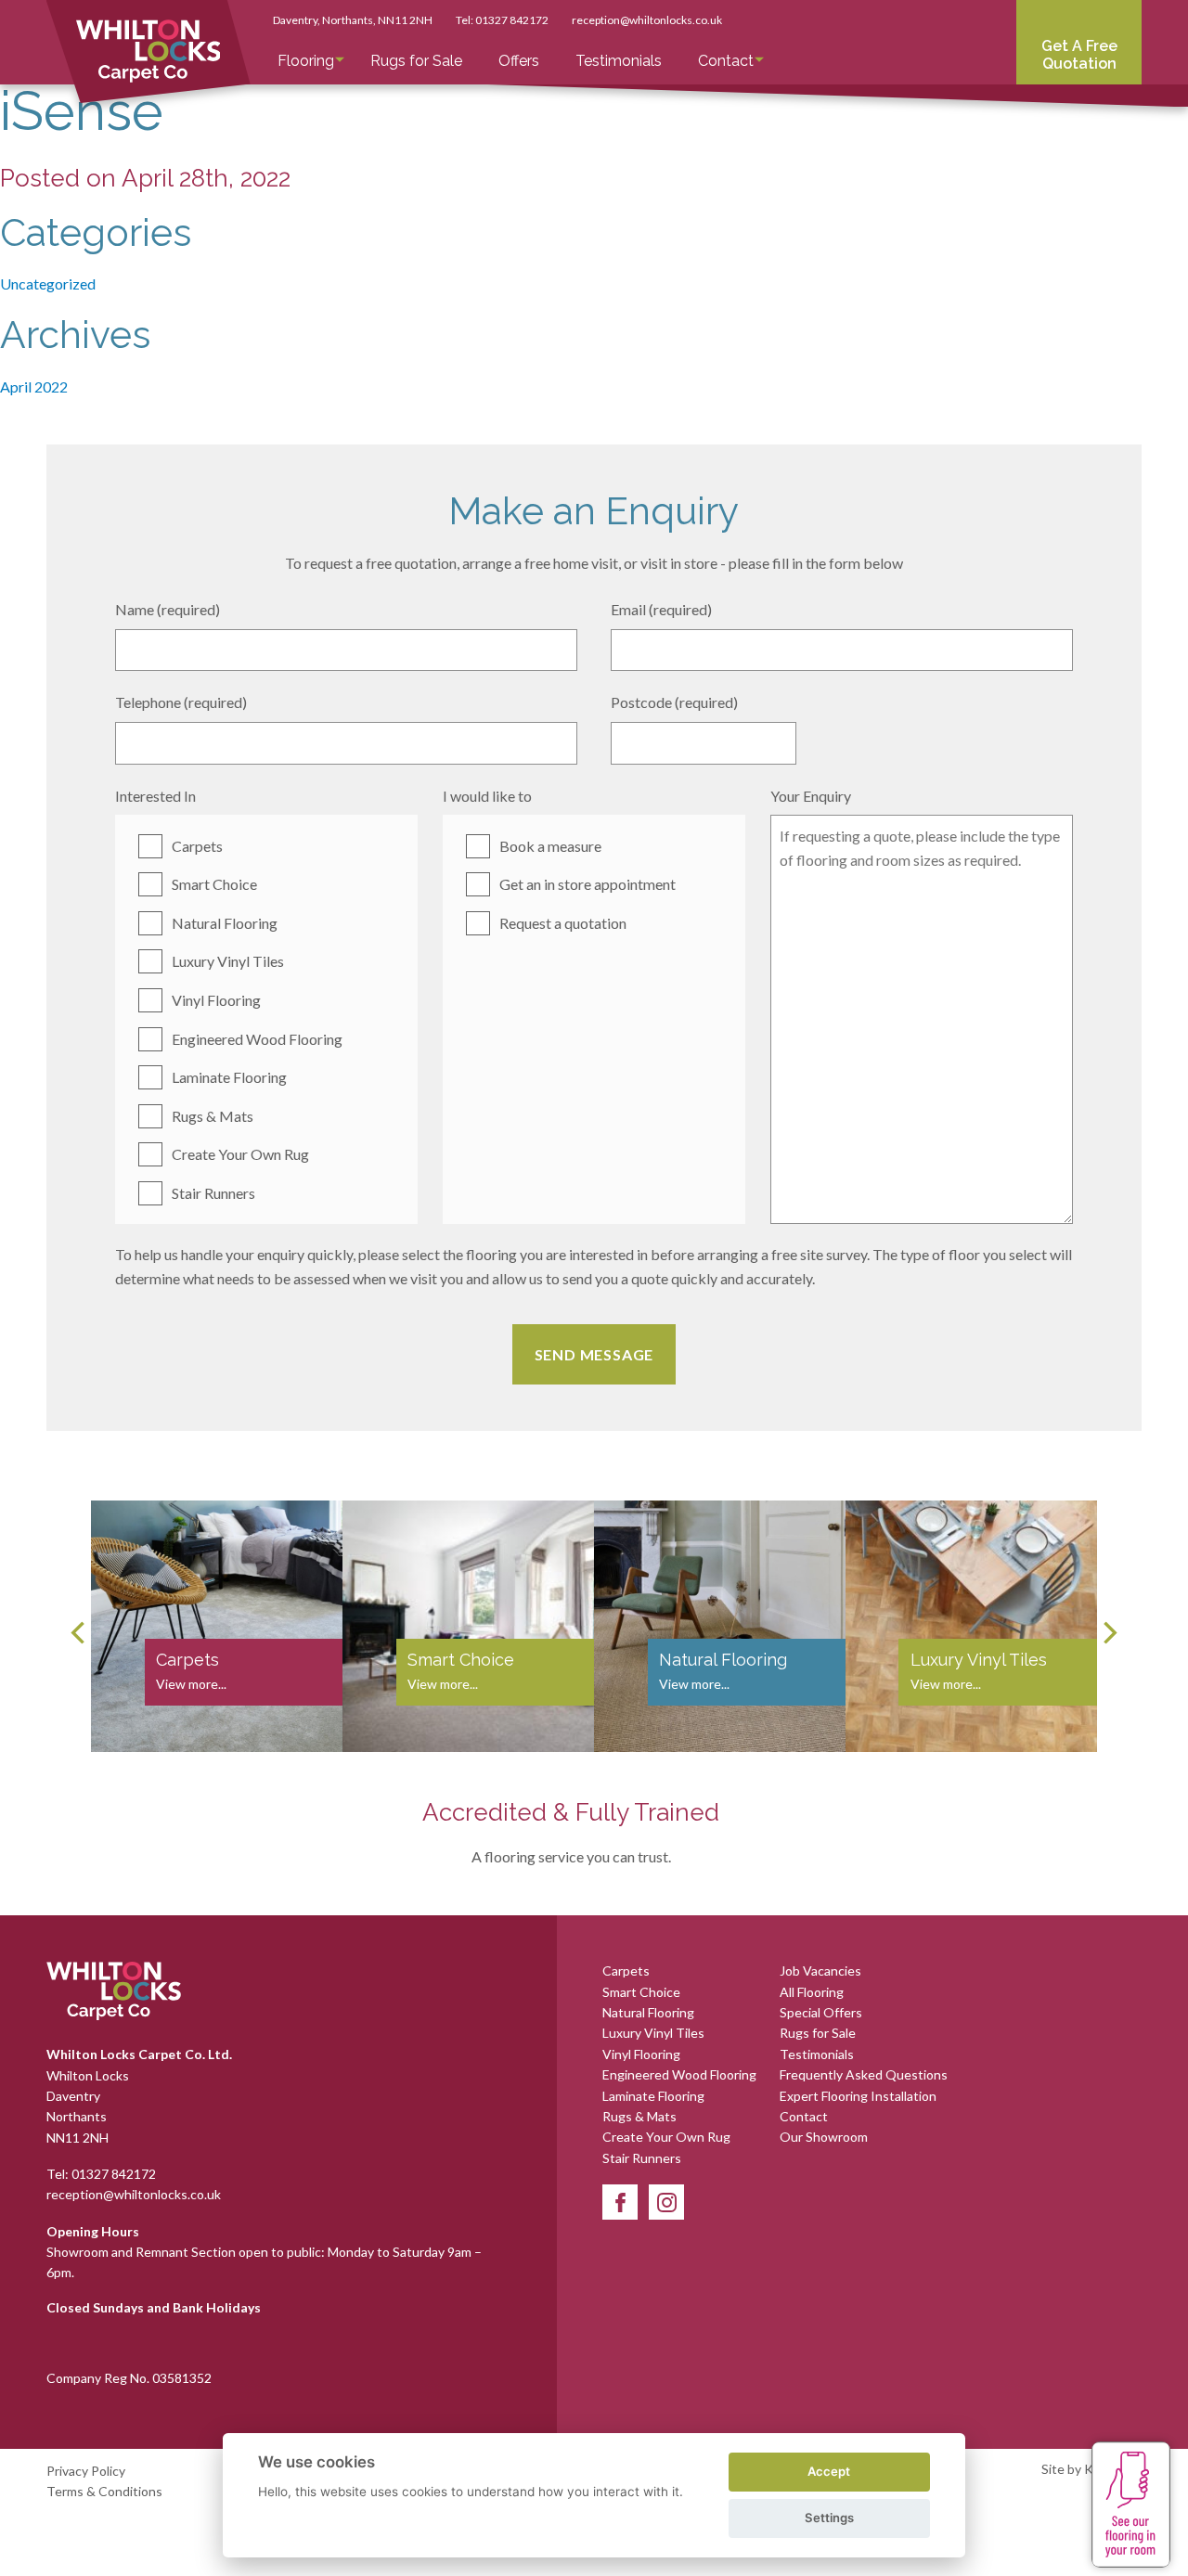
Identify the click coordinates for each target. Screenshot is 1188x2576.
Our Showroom (824, 2137)
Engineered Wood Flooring (257, 1039)
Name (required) (168, 609)
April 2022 (34, 386)
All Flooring (812, 1992)
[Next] (1108, 1632)
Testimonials (619, 61)
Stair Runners (213, 1193)
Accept (829, 2471)
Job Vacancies (820, 1971)
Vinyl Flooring (216, 1000)
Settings (829, 2518)
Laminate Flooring (229, 1077)
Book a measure (550, 846)
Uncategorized (48, 283)
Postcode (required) (674, 702)
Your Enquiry (811, 796)
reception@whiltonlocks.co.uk (647, 20)
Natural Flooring (225, 923)
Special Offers (821, 2012)
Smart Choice (214, 884)
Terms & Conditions (104, 2491)
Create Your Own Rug (240, 1154)
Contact (726, 61)
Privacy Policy (86, 2471)
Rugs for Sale (416, 61)
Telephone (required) (181, 702)
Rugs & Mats (213, 1116)
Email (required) (661, 609)
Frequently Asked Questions (864, 2074)
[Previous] (80, 1632)
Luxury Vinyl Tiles (228, 961)
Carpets (197, 846)
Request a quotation (563, 923)
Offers (519, 61)
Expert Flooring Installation (858, 2096)
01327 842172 (512, 20)
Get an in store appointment (588, 884)
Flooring (306, 61)
